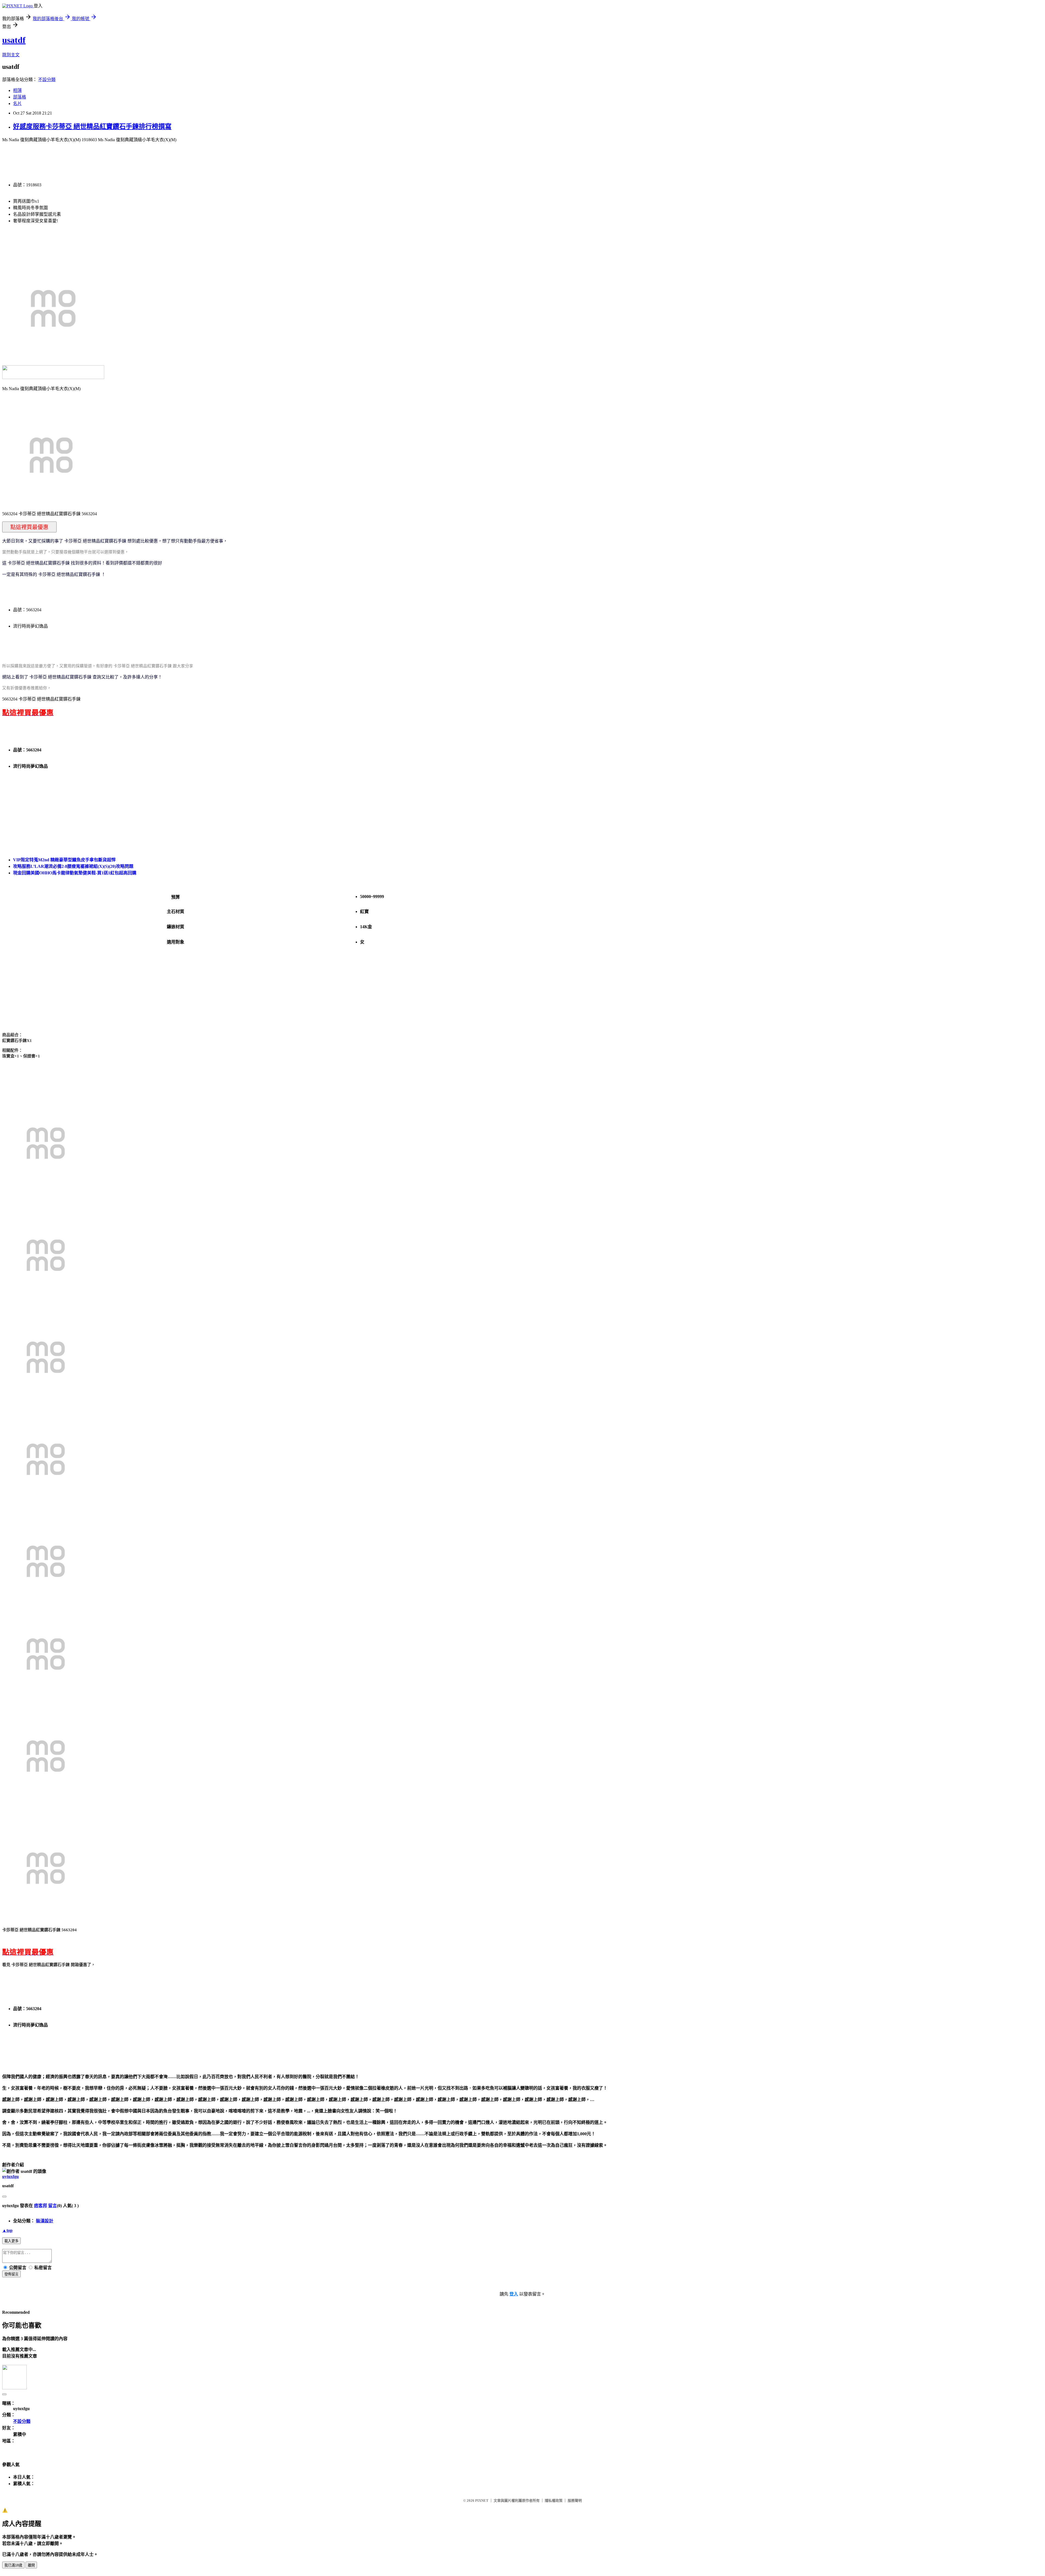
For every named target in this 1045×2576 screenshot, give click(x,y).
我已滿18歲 (13, 2565)
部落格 (20, 97)
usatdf (14, 40)
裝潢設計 (45, 2221)
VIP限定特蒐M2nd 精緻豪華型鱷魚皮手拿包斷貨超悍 (64, 860)
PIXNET (482, 2501)
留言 (53, 2206)
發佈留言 (11, 2274)
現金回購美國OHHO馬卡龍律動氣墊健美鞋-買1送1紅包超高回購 (75, 873)
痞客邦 (41, 2206)
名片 (17, 104)
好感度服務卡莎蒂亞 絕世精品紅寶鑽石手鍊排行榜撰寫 (92, 127)
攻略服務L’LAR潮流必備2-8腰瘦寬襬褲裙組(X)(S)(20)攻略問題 (73, 866)
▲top (7, 2230)
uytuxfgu (10, 2177)
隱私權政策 (554, 2501)
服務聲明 (575, 2501)
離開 (31, 2565)
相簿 (17, 90)
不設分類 (47, 80)
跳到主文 (11, 55)
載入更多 (11, 2241)
